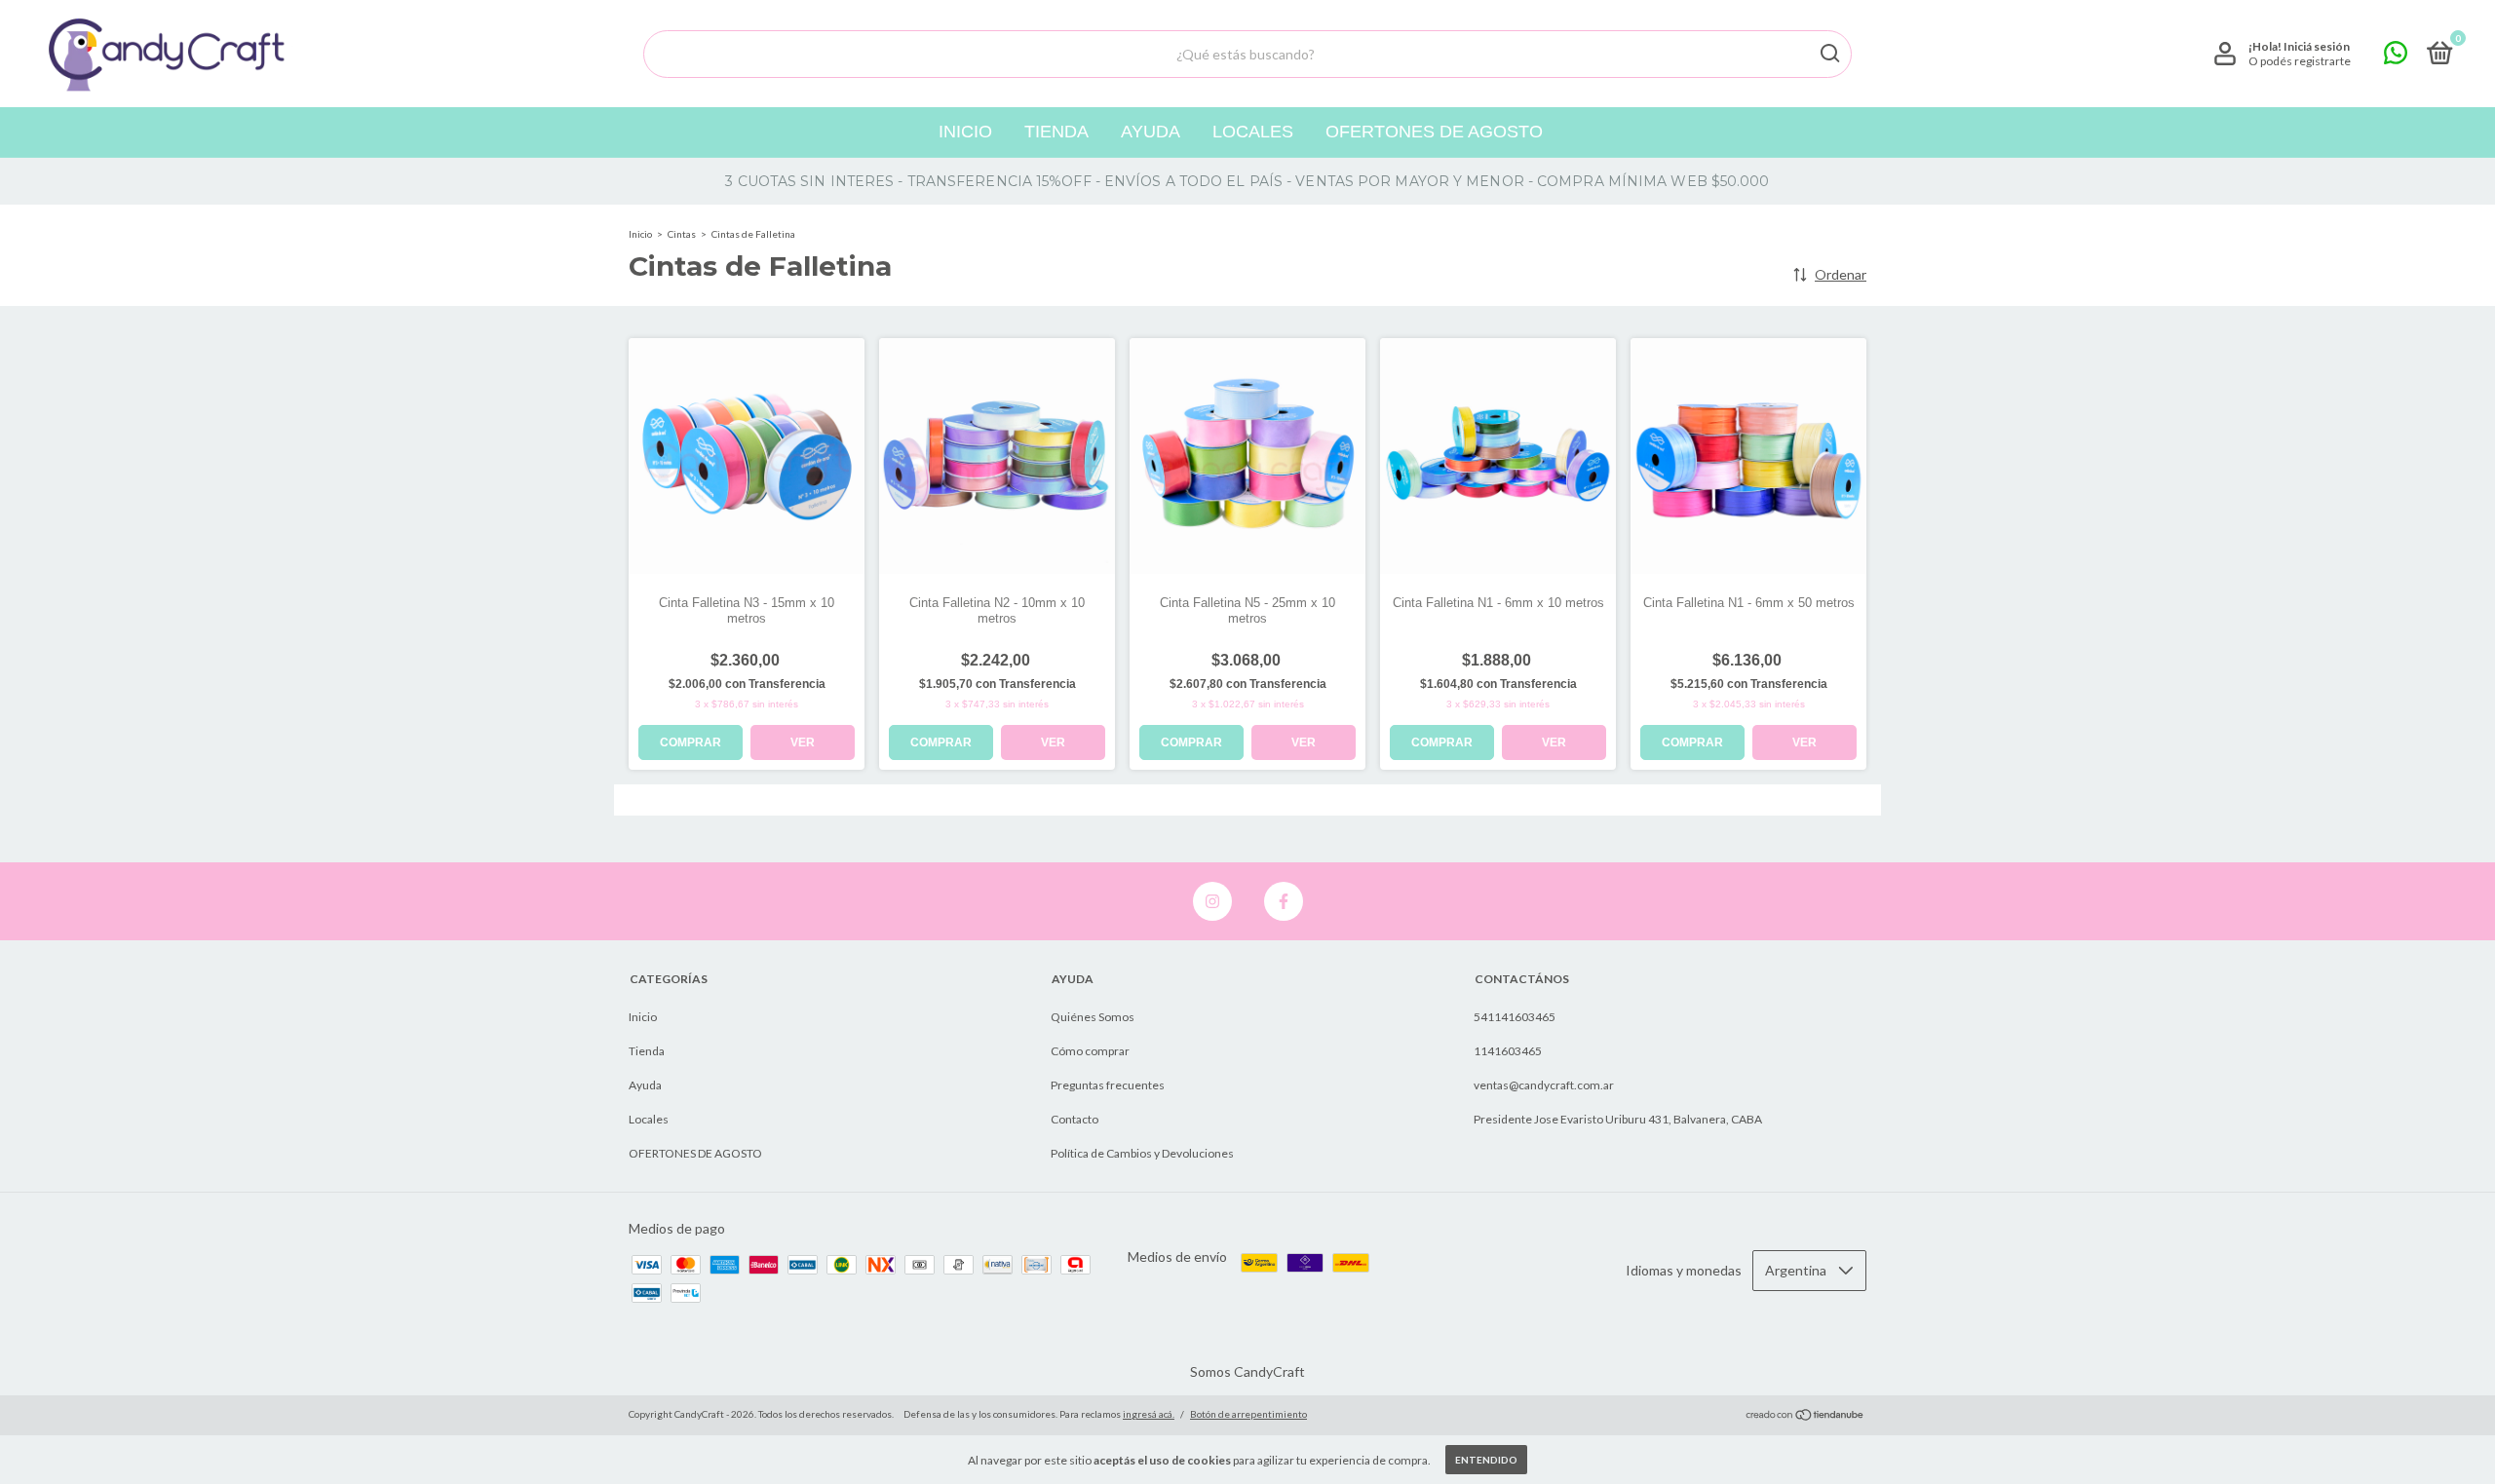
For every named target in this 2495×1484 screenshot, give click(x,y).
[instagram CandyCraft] (1212, 901)
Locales (1253, 132)
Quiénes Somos (1093, 1017)
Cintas (682, 234)
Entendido (1486, 1460)
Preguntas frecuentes (1108, 1085)
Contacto (1075, 1119)
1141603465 (1508, 1051)
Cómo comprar (1090, 1051)
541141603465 (1515, 1017)
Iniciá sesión (2317, 46)
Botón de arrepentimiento (1248, 1414)
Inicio (965, 132)
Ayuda (1151, 132)
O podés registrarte (2300, 61)
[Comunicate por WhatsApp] (2396, 57)
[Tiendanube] (1805, 1416)
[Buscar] (1829, 54)
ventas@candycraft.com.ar (1544, 1085)
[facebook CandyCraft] (1284, 901)
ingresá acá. (1149, 1414)
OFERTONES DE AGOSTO (1434, 132)
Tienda (1056, 132)
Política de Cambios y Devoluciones (1142, 1153)
